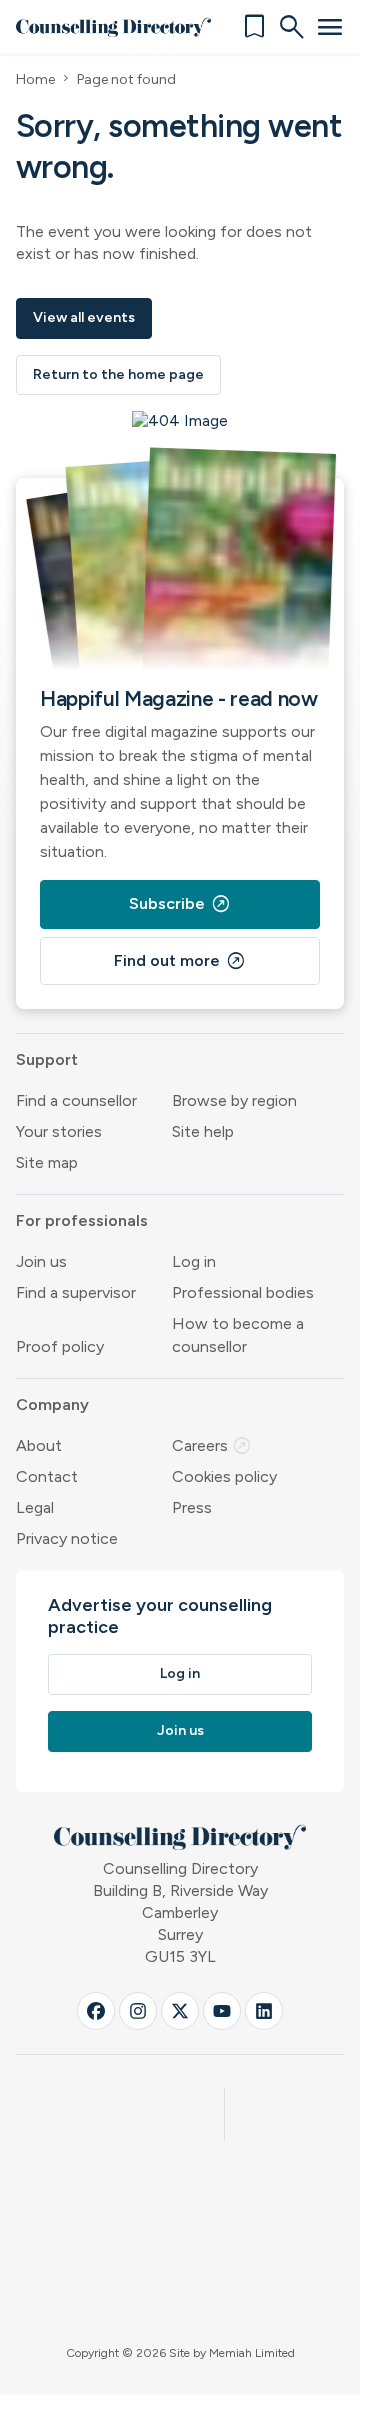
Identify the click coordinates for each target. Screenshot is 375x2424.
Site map (47, 1162)
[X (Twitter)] (180, 2011)
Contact (47, 1476)
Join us (41, 1261)
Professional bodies (243, 1292)
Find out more (180, 961)
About (39, 1445)
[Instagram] (138, 2011)
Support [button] (47, 1059)
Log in (194, 1261)
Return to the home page (118, 374)
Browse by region (234, 1100)
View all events (84, 317)
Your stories (59, 1131)
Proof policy (60, 1346)
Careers (212, 1445)
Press (192, 1507)
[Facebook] (96, 2011)
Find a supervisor (76, 1292)
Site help (203, 1131)
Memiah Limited (252, 2353)
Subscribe (180, 904)
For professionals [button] (82, 1220)
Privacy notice (67, 1538)
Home (35, 79)
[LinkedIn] (264, 2011)
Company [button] (52, 1404)
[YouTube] (222, 2011)
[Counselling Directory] (113, 27)
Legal (35, 1507)
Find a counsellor (76, 1100)
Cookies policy (224, 1476)
